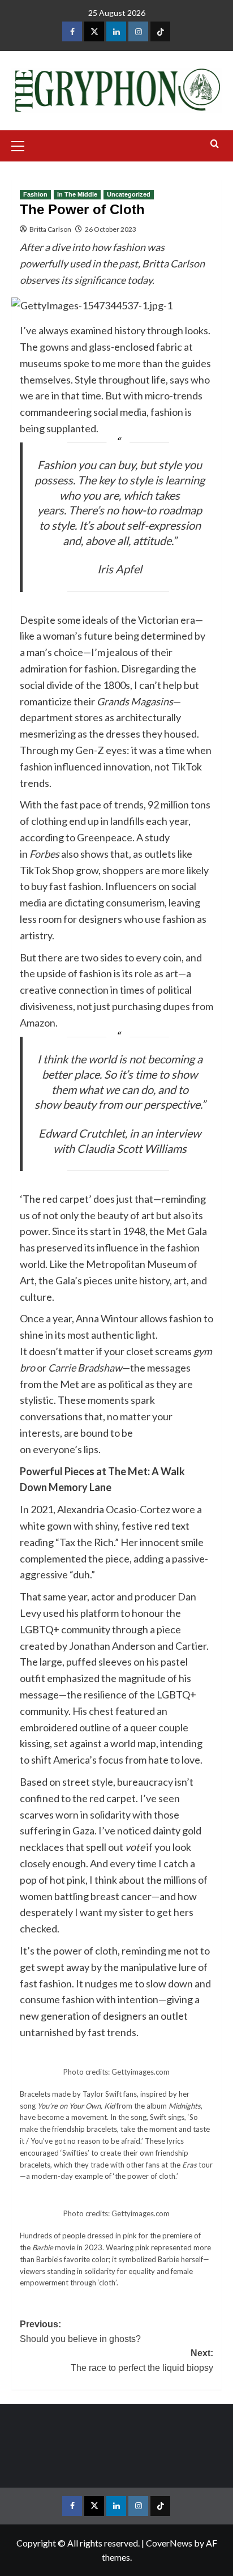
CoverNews (169, 2543)
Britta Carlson (50, 229)
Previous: (80, 2332)
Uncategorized (129, 194)
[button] (23, 144)
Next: (142, 2360)
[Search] (215, 144)
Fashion (35, 194)
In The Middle (77, 194)
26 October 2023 (111, 229)
